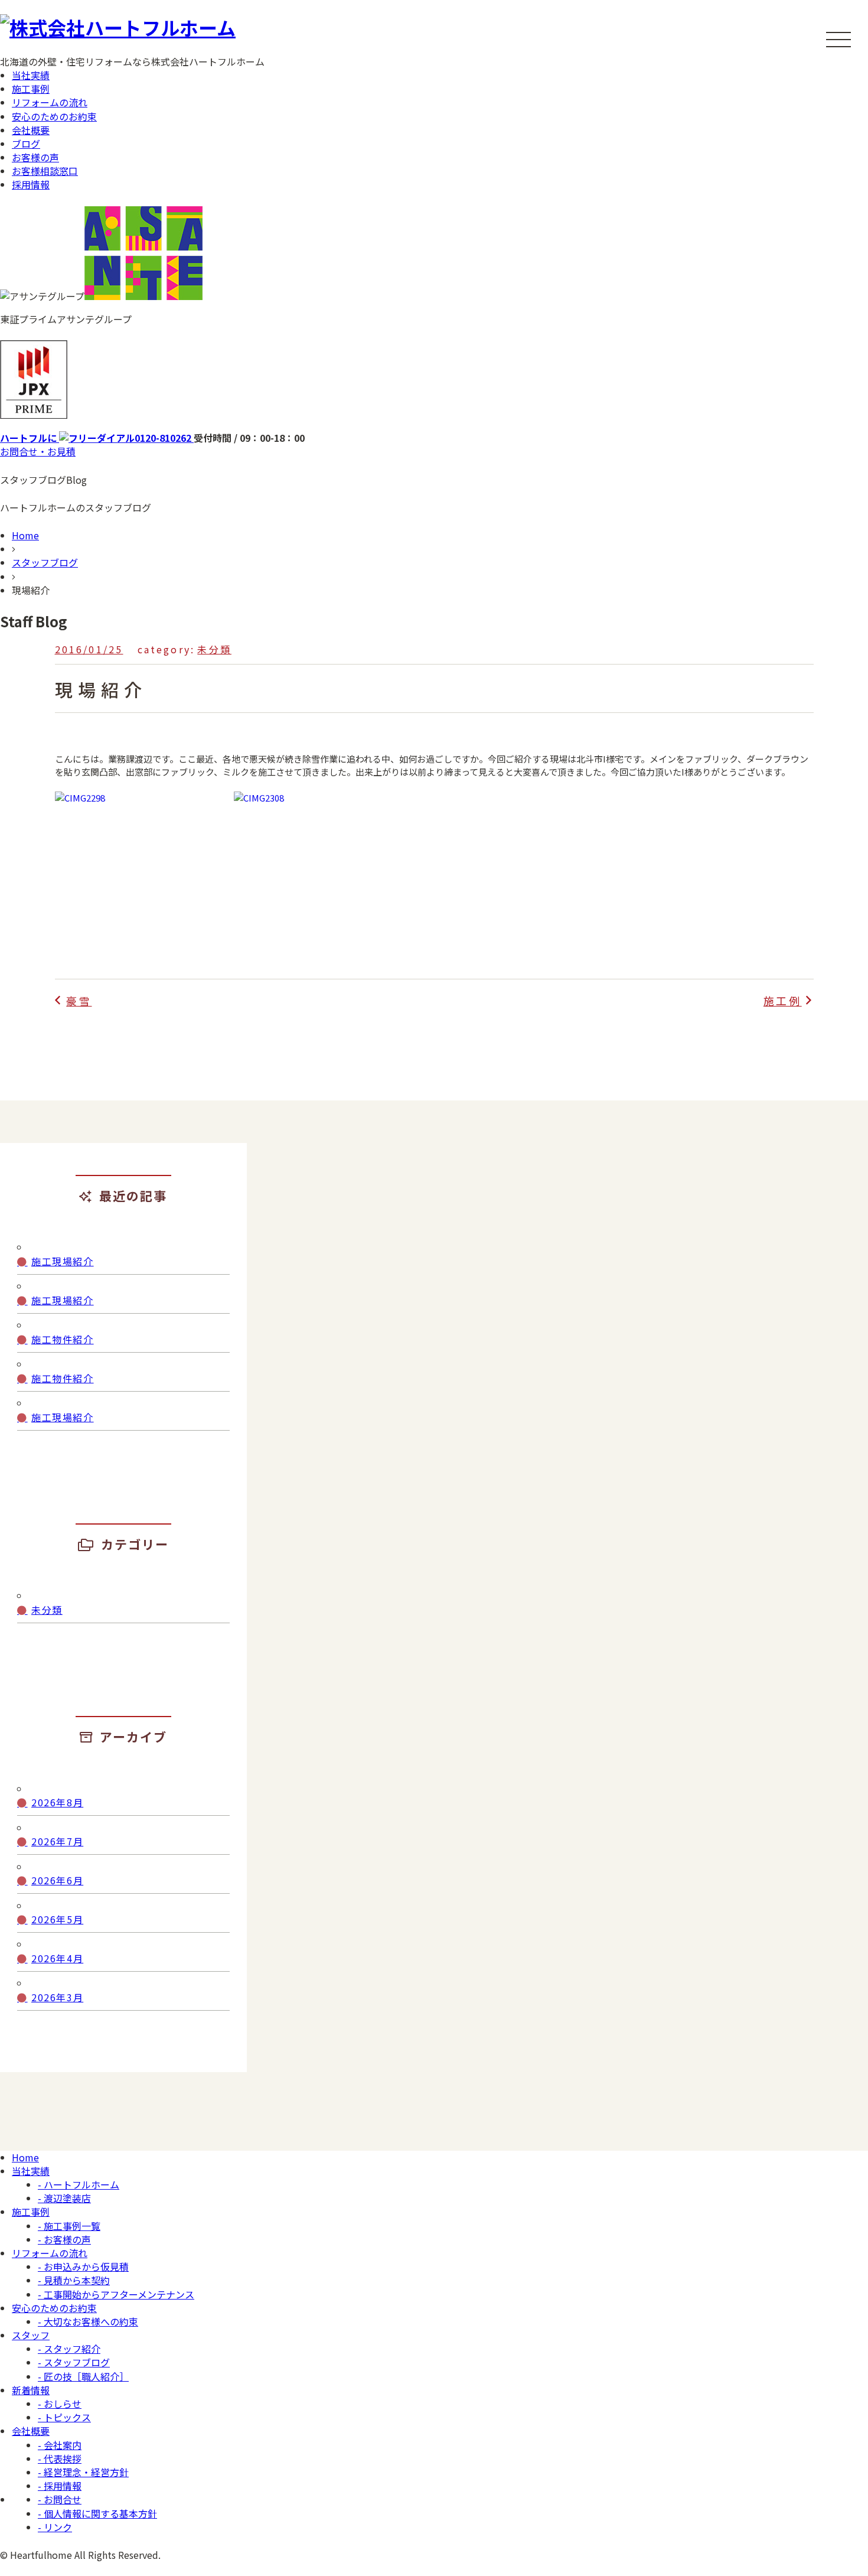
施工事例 (31, 89)
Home (25, 535)
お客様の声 (35, 157)
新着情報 (31, 2390)
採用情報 (31, 184)
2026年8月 (57, 1802)
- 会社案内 (60, 2445)
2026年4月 (57, 1958)
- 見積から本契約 (74, 2280)
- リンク (55, 2527)
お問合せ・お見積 (38, 451)
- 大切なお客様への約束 (88, 2321)
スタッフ (31, 2335)
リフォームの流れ (50, 102)
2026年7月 (57, 1841)
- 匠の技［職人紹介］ (83, 2376)
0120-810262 (97, 438)
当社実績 (31, 75)
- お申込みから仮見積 (83, 2266)
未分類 (214, 649)
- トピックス (64, 2417)
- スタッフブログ (74, 2362)
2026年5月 (57, 1919)
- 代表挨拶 (60, 2458)
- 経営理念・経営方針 (83, 2472)
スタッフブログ (45, 562)
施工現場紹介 (63, 1261)
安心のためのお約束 (54, 116)
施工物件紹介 (63, 1339)
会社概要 (31, 130)
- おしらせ (60, 2404)
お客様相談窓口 (45, 171)
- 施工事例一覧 (69, 2226)
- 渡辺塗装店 (64, 2198)
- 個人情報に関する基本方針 (97, 2513)
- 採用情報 (60, 2486)
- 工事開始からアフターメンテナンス (116, 2294)
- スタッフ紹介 (69, 2349)
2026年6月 (57, 1880)
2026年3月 (57, 1997)
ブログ (26, 144)
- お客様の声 (64, 2239)
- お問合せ (60, 2499)
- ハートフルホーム (79, 2184)
